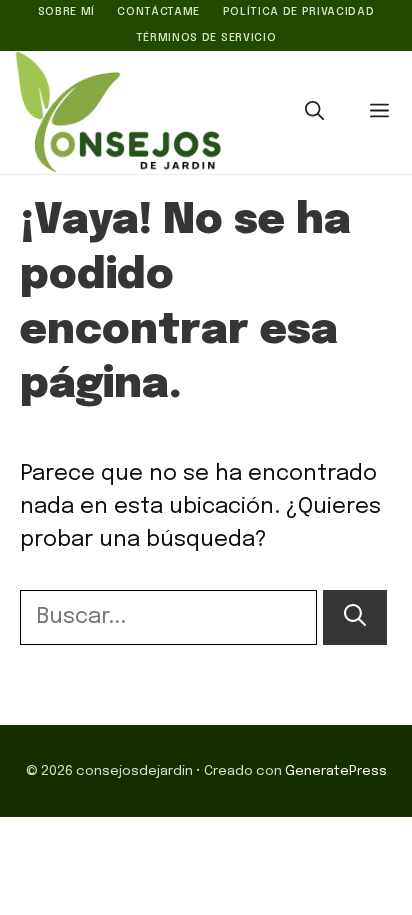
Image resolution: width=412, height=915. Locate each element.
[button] (314, 113)
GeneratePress (336, 771)
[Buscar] (355, 617)
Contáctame (158, 12)
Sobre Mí (66, 12)
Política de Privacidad (299, 12)
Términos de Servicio (206, 38)
